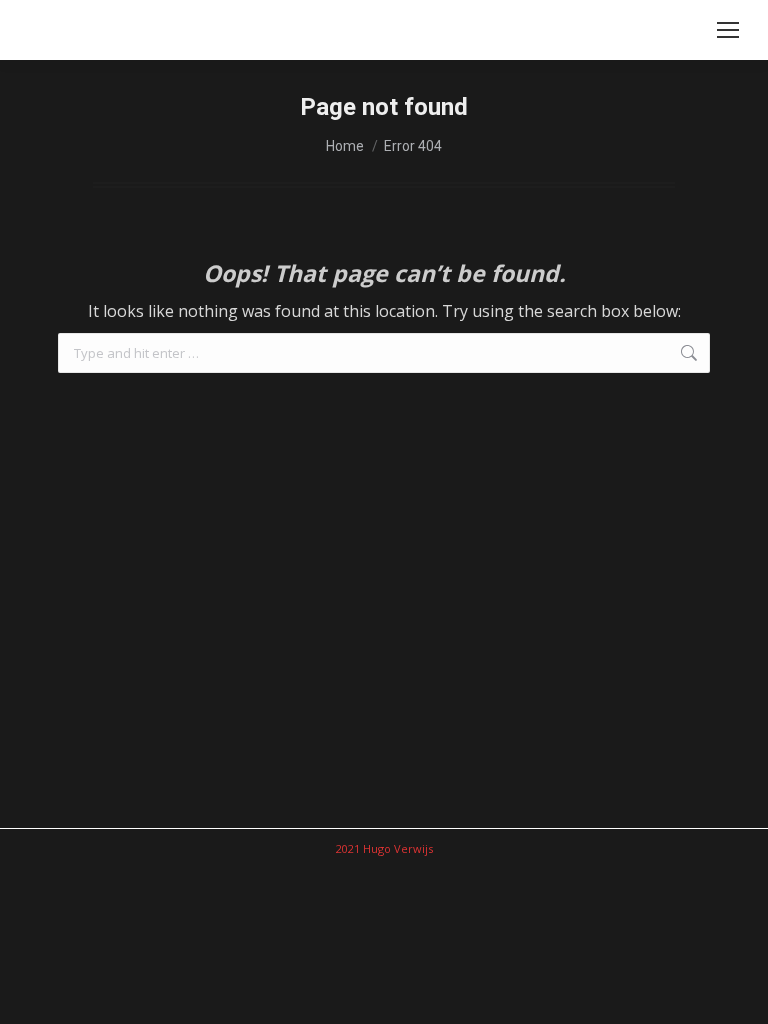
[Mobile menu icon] (728, 30)
